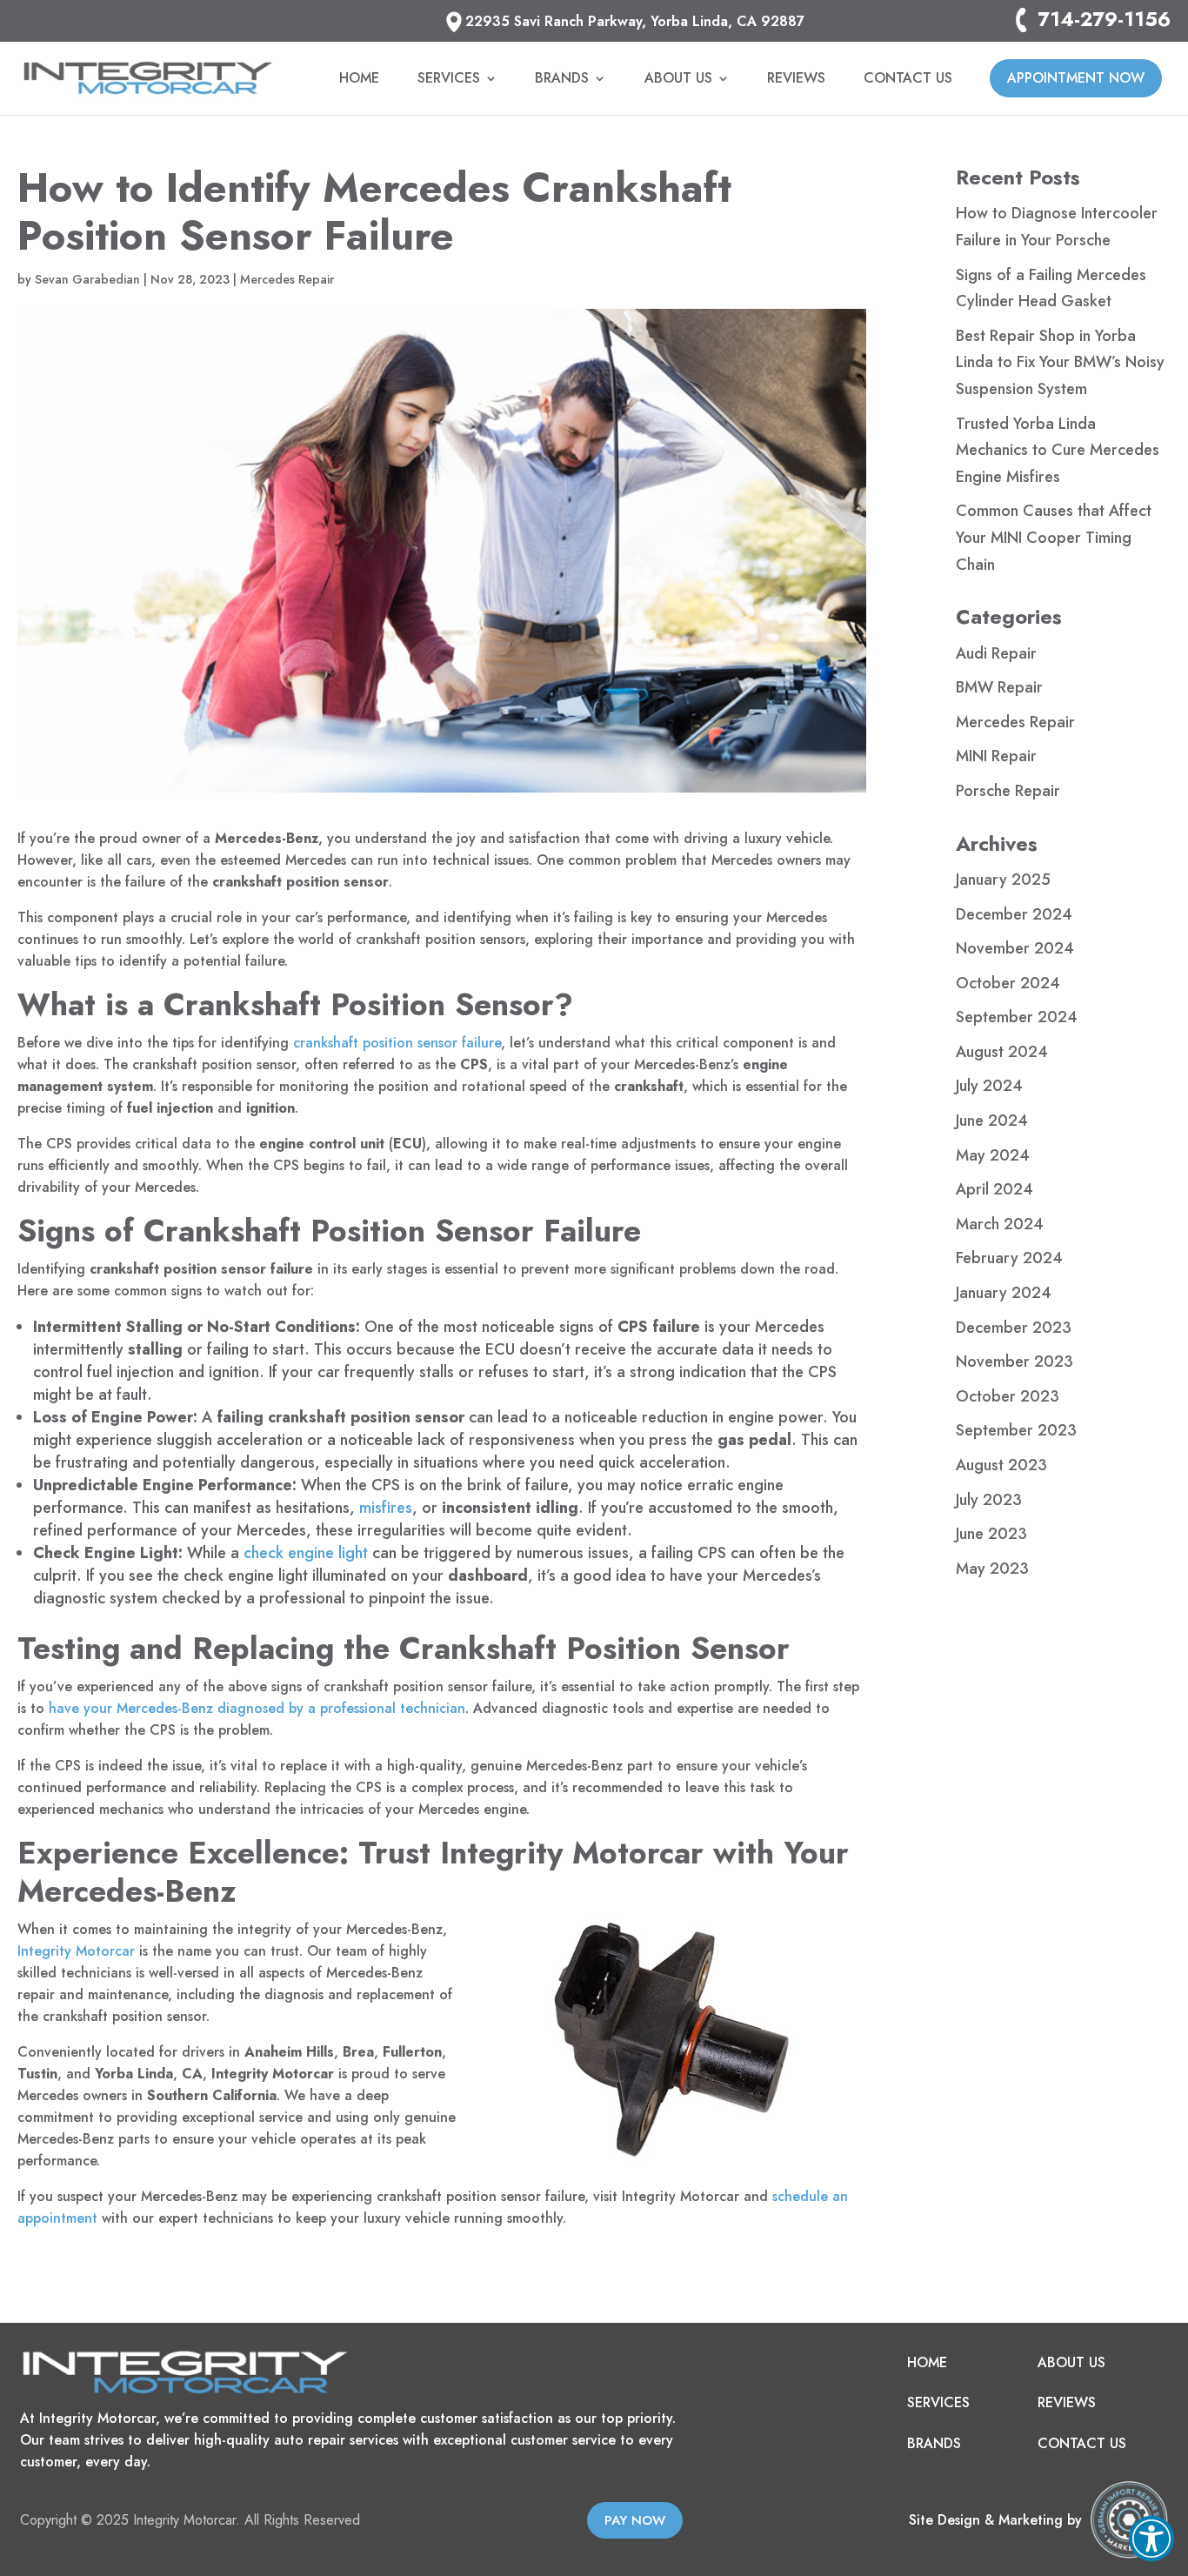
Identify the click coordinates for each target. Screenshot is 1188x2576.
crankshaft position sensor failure (397, 1043)
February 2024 (1009, 1258)
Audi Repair (996, 653)
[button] (1151, 2539)
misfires (386, 1508)
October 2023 (1008, 1396)
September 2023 (1016, 1430)
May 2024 (993, 1155)
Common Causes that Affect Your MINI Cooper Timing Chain (1054, 537)
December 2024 (1014, 914)
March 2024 (1000, 1224)
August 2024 (1002, 1052)
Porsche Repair (1008, 791)
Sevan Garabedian (87, 279)
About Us (678, 80)
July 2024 (989, 1086)
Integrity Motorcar (76, 1951)
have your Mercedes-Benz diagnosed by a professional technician (257, 1708)
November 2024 (1015, 948)
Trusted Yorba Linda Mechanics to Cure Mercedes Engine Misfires (1058, 450)
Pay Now (635, 2520)
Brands (562, 80)
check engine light (306, 1553)
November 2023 (1014, 1362)
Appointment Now (1076, 78)
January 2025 (1003, 880)
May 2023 (992, 1569)
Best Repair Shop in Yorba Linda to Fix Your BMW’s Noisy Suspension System (1060, 362)
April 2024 (994, 1189)
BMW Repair (999, 687)
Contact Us (908, 80)
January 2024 (1004, 1293)
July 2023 (989, 1500)
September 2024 (1017, 1017)
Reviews (796, 80)
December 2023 (1014, 1328)
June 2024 (992, 1121)
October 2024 (1008, 983)
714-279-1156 (1104, 20)
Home (359, 80)
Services (449, 80)
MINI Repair (996, 756)
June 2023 (991, 1534)
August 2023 (1001, 1465)
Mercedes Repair (287, 279)
